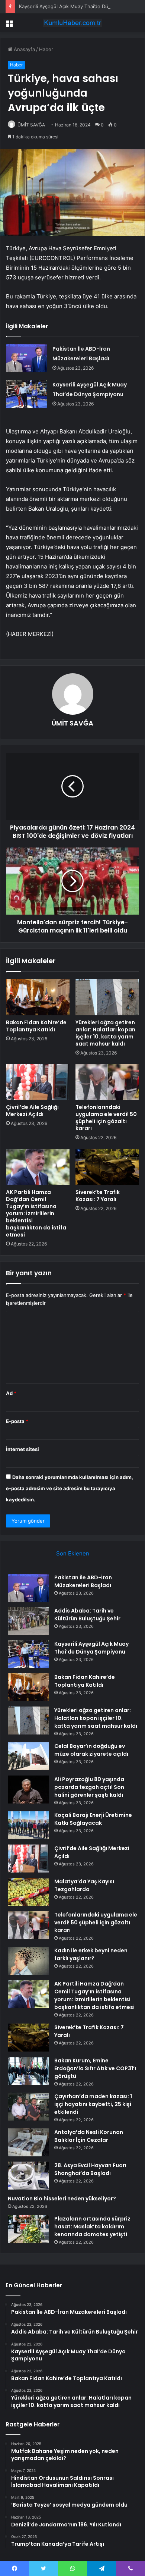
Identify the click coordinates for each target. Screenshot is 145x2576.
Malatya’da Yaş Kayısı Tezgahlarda (84, 1885)
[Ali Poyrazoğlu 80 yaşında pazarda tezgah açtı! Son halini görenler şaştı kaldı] (28, 1790)
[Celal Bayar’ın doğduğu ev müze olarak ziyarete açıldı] (28, 1756)
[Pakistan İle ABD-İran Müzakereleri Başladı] (26, 358)
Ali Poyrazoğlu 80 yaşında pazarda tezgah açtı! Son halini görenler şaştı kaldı (89, 1787)
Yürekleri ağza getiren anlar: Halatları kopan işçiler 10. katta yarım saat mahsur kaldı (105, 1033)
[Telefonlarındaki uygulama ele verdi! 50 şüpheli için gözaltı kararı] (107, 1082)
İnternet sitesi (22, 1449)
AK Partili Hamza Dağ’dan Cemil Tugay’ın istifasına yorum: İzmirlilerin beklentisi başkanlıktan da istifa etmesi (36, 1213)
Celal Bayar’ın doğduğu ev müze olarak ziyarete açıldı (91, 1750)
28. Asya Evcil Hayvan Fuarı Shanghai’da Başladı (90, 2169)
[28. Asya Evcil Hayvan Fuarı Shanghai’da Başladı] (28, 2176)
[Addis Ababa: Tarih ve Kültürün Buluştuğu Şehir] (28, 1621)
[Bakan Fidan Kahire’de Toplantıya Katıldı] (38, 997)
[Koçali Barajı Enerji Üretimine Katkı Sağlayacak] (28, 1825)
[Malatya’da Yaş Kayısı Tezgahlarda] (28, 1892)
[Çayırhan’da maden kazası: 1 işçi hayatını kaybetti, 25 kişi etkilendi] (28, 2107)
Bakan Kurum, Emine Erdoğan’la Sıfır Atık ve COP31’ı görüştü (95, 2068)
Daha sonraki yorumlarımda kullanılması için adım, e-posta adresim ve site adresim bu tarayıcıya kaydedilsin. (70, 1488)
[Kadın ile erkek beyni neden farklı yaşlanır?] (28, 1961)
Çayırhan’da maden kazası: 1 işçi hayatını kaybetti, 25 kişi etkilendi (93, 2104)
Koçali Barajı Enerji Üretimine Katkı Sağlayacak (93, 1819)
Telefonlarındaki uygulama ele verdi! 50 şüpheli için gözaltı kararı (106, 1118)
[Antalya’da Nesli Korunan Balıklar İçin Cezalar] (28, 2142)
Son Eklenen (73, 1553)
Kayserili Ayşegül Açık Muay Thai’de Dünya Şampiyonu (81, 6)
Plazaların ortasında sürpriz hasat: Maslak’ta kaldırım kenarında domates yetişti (92, 2226)
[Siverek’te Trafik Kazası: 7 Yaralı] (107, 1167)
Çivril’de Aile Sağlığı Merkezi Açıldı (32, 1111)
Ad (11, 1393)
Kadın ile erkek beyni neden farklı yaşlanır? (91, 1954)
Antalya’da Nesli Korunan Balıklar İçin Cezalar (89, 2136)
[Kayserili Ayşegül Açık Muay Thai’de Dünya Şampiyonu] (26, 394)
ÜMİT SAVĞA (31, 125)
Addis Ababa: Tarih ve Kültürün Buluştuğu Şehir (87, 1615)
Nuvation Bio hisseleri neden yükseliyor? (62, 2199)
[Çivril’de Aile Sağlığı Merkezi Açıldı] (38, 1082)
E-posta (17, 1421)
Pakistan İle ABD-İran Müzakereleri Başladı (83, 1581)
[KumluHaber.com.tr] (72, 23)
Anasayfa (24, 49)
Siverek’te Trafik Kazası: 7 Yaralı (98, 1196)
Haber (46, 49)
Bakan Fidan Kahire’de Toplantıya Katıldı (36, 1026)
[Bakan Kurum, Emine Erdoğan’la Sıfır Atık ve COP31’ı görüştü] (28, 2071)
